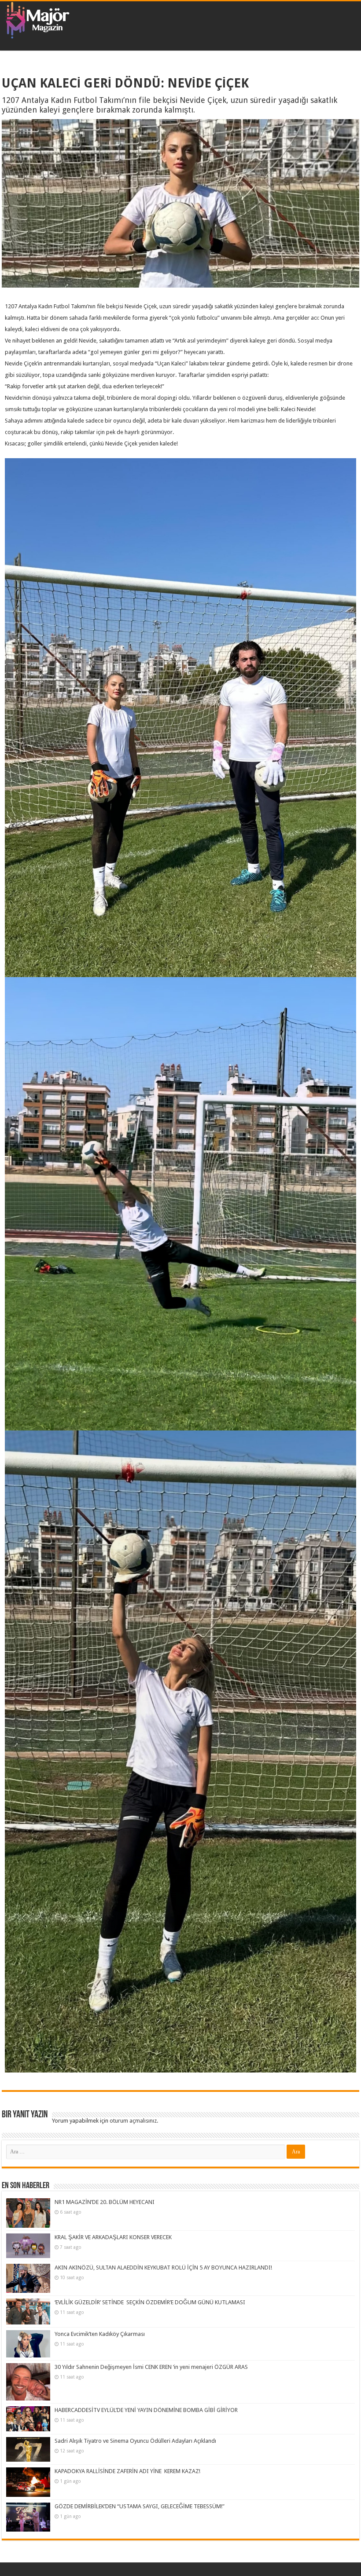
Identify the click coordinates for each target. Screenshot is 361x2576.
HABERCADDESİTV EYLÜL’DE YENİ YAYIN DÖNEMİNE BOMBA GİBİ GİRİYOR (146, 2410)
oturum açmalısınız (133, 2121)
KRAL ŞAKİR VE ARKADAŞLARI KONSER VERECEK (113, 2237)
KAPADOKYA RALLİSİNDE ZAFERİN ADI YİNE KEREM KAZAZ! (127, 2471)
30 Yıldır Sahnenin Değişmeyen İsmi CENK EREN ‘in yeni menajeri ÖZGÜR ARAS (151, 2367)
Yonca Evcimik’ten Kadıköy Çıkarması (100, 2334)
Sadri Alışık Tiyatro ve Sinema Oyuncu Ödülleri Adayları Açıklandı (135, 2441)
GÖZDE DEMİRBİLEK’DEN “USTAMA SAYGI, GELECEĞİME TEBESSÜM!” (140, 2506)
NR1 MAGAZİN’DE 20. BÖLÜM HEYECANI (105, 2202)
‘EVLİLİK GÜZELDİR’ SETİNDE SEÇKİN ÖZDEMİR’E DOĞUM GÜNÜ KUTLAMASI (150, 2302)
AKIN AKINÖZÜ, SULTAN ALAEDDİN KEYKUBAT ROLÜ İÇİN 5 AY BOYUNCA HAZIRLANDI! (163, 2268)
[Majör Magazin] (37, 18)
